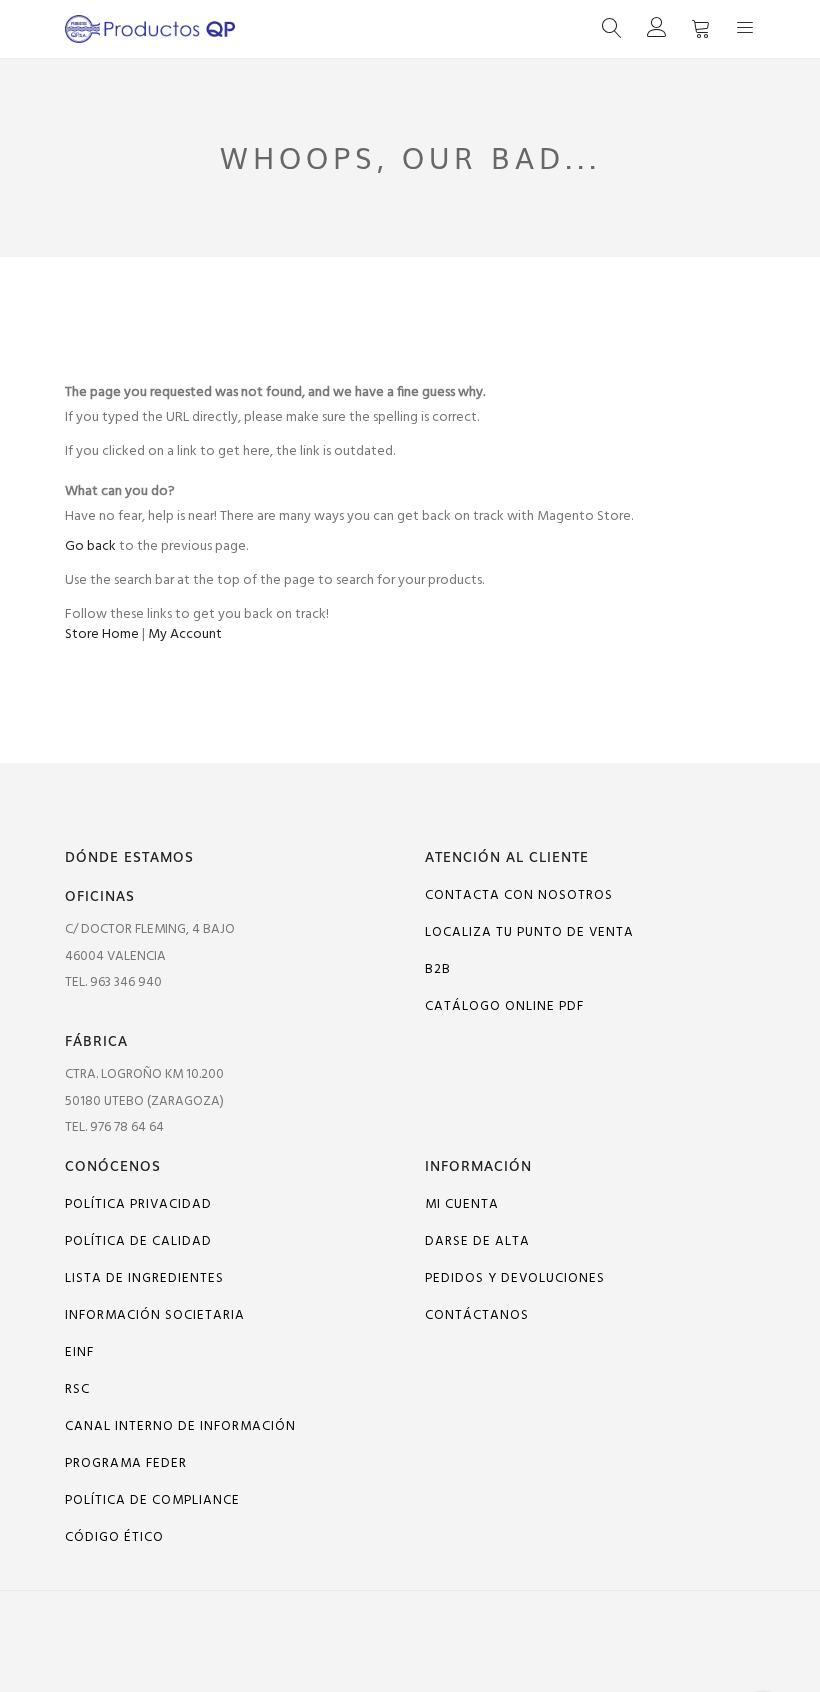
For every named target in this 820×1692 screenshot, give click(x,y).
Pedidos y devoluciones (515, 1278)
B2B (438, 969)
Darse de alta (477, 1241)
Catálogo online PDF (504, 1006)
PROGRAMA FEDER (126, 1463)
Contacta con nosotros (519, 895)
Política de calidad (138, 1241)
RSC (77, 1389)
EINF (79, 1352)
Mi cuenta (462, 1204)
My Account (185, 634)
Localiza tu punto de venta (529, 932)
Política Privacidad (138, 1204)
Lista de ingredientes (144, 1278)
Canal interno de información (180, 1426)
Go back (90, 546)
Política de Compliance (152, 1500)
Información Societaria (155, 1315)
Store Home (102, 634)
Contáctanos (477, 1315)
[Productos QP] (237, 29)
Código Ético (114, 1537)
